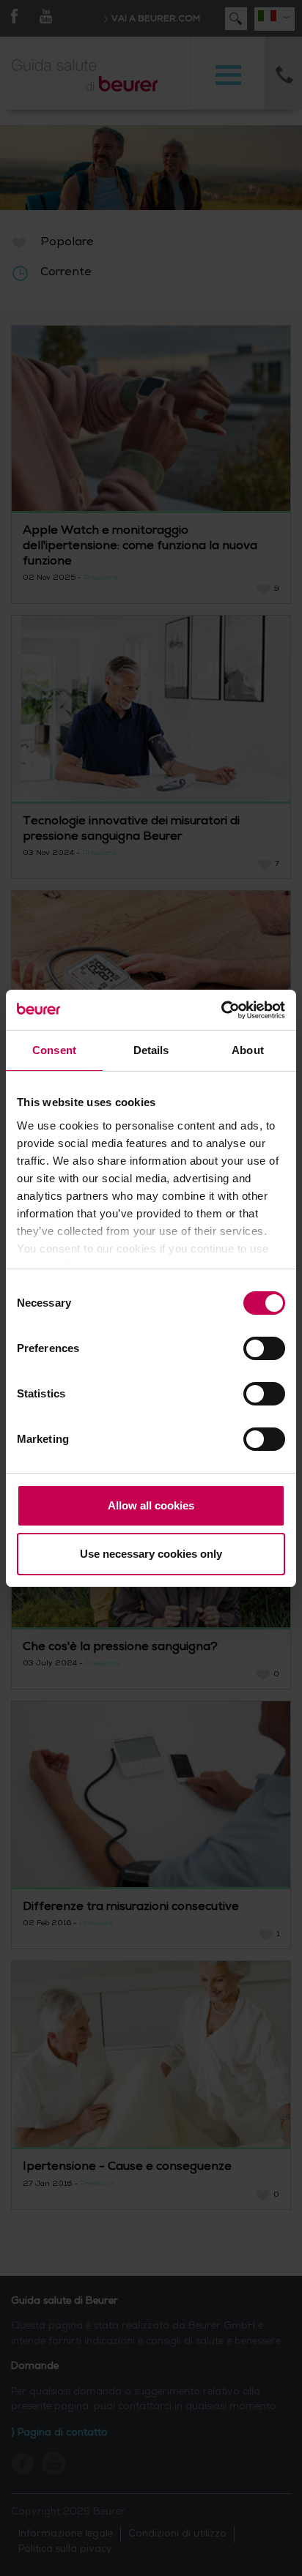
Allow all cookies (151, 1505)
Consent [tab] (54, 1050)
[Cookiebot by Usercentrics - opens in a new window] (221, 1010)
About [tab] (248, 1050)
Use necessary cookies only (151, 1554)
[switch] (264, 1348)
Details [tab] (151, 1050)
